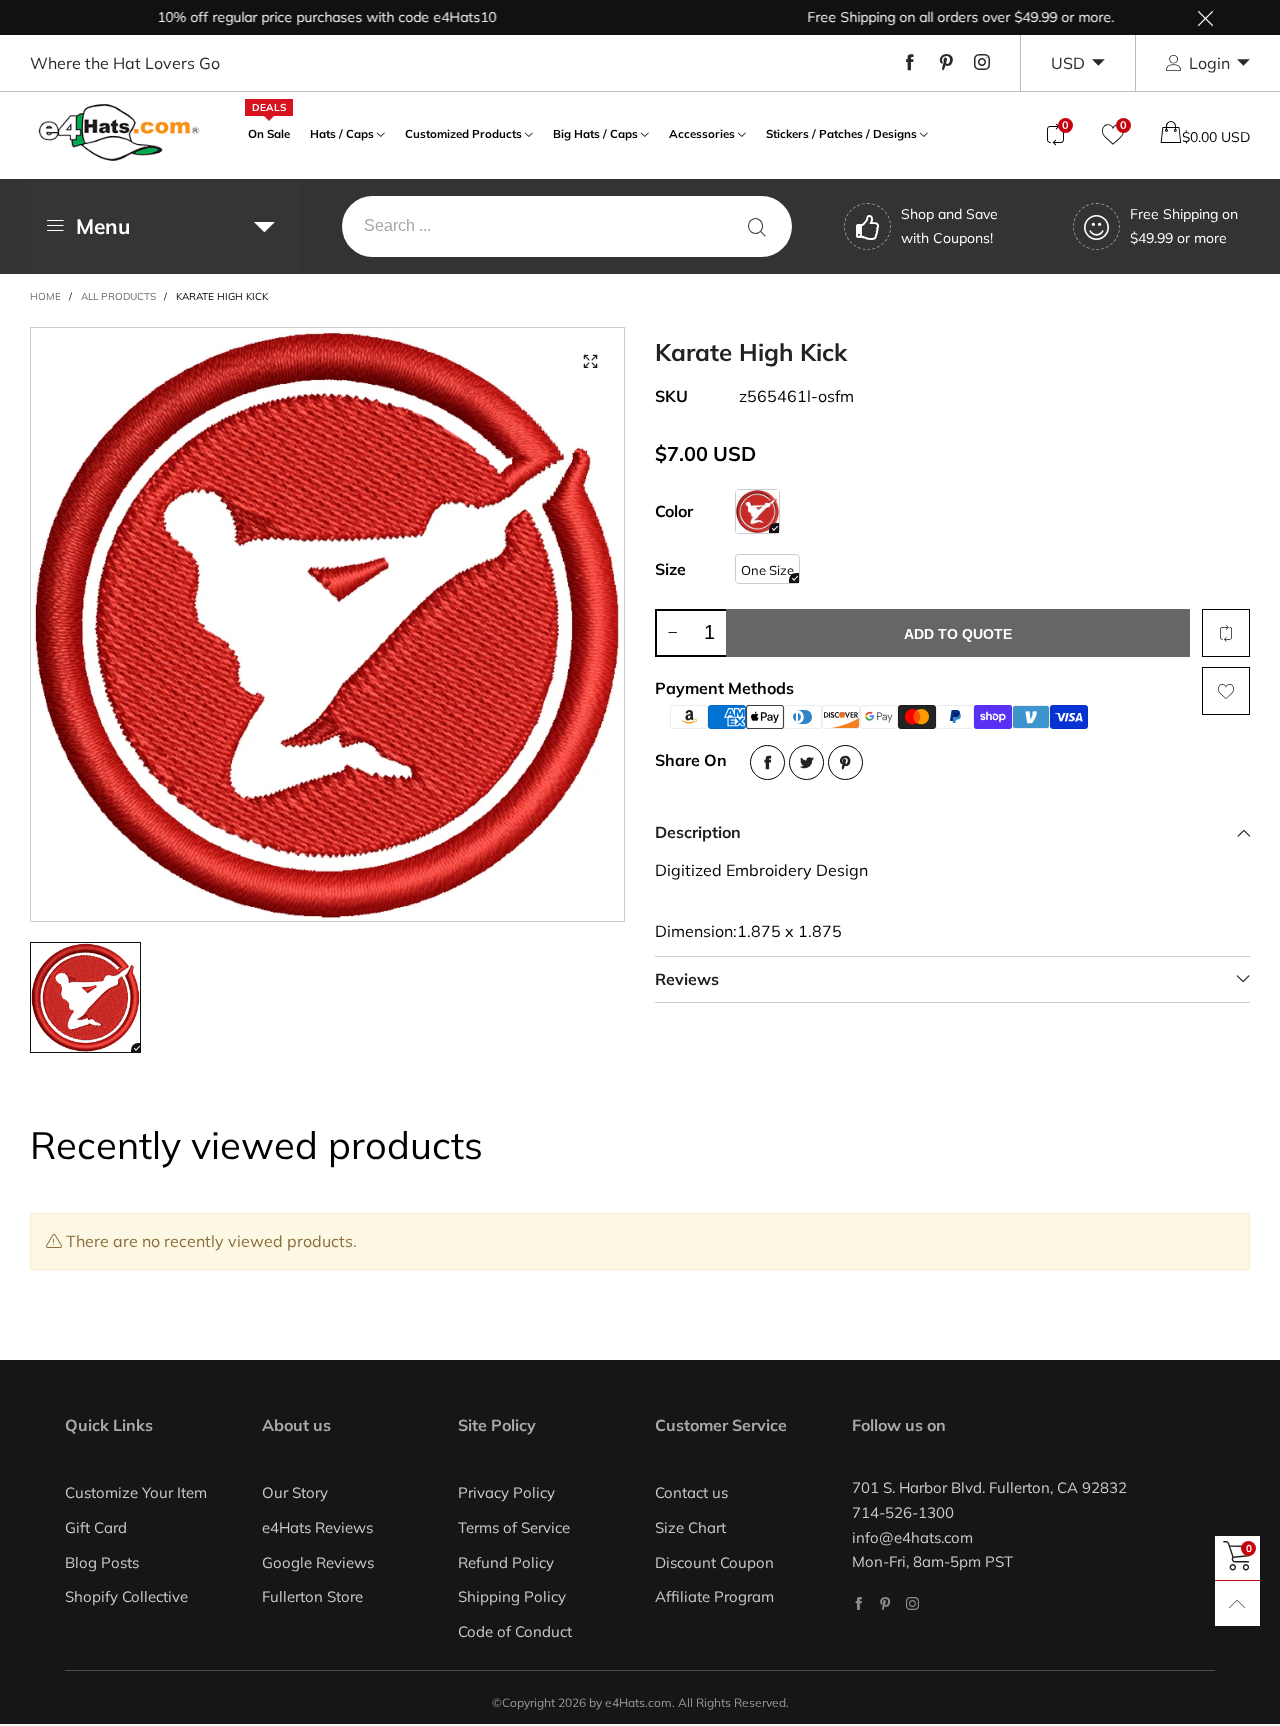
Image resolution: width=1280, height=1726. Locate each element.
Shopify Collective (126, 1596)
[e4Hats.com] (119, 132)
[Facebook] (910, 63)
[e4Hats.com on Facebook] (858, 1603)
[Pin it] (845, 762)
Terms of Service (514, 1527)
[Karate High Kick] (327, 624)
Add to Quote (958, 634)
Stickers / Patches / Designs (841, 133)
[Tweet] (806, 762)
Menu (103, 226)
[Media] (590, 362)
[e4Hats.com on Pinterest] (885, 1603)
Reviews (687, 979)
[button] (672, 633)
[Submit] (757, 226)
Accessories (702, 133)
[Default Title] (757, 511)
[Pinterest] (946, 63)
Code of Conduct (515, 1631)
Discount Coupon (714, 1562)
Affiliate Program (714, 1596)
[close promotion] (1205, 17)
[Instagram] (982, 63)
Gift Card (96, 1527)
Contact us (691, 1492)
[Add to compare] (1226, 633)
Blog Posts (102, 1562)
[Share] (767, 762)
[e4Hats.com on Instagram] (912, 1603)
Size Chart (690, 1527)
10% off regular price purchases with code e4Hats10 (296, 17)
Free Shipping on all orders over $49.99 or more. (930, 17)
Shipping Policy (512, 1596)
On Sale (269, 131)
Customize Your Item (136, 1492)
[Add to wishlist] (1226, 691)
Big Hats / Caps (595, 133)
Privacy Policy (506, 1492)
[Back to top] (1237, 1603)
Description (698, 832)
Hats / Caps (342, 133)
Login (1209, 63)
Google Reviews (318, 1562)
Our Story (295, 1492)
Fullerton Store (312, 1596)
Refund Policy (506, 1562)
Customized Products (463, 133)
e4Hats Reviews (317, 1527)
